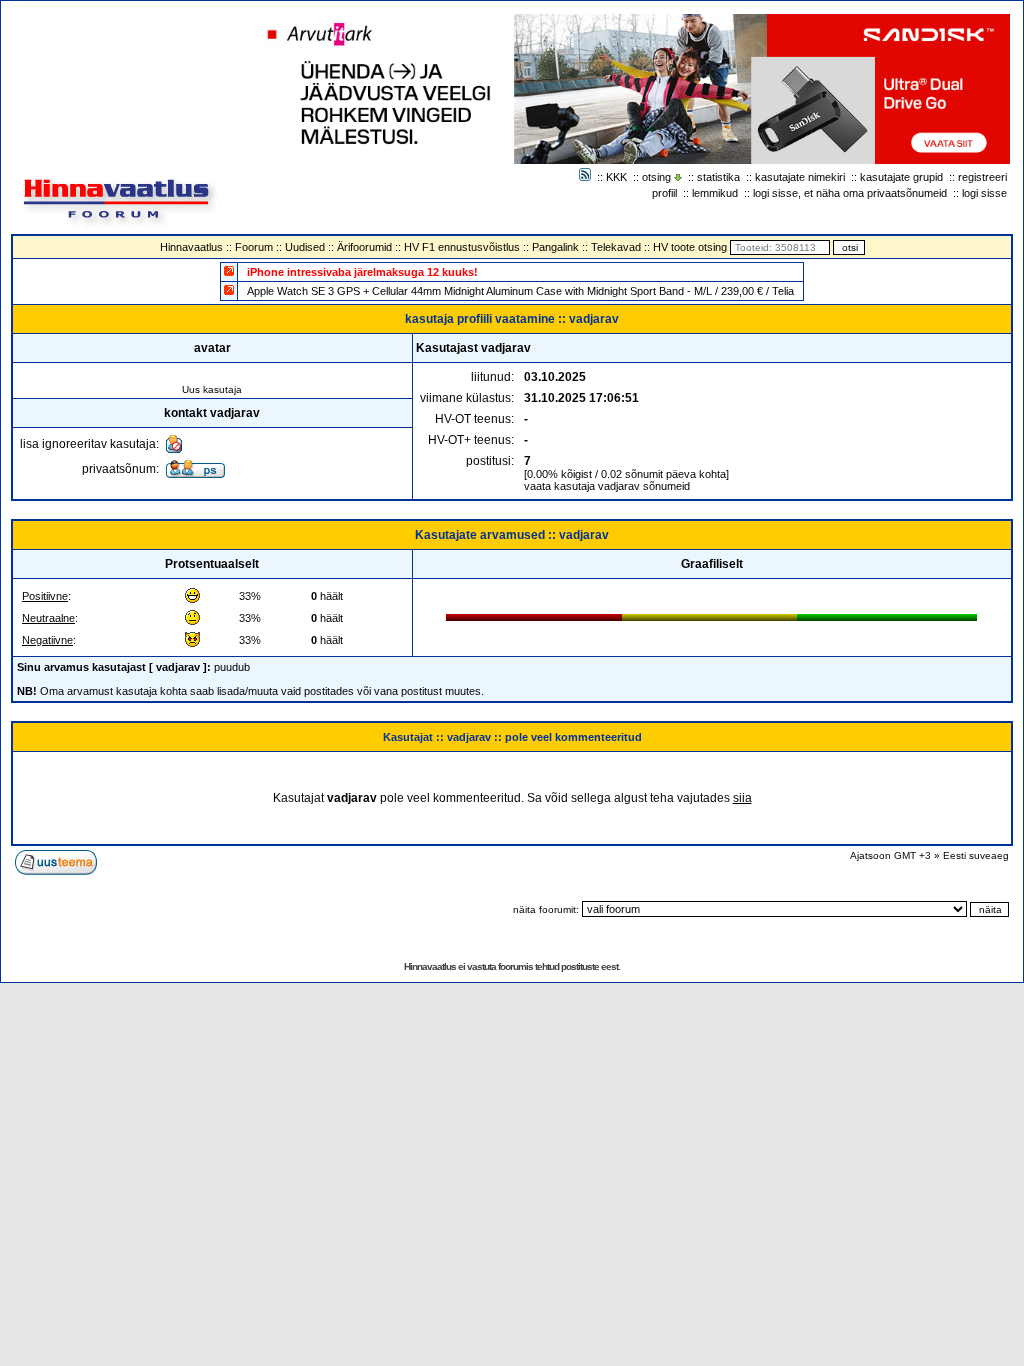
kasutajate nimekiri (800, 177)
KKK (616, 177)
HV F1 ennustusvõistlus (462, 247)
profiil (664, 193)
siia (742, 798)
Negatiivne (47, 640)
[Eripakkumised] (229, 270)
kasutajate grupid (901, 177)
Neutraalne (48, 618)
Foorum (254, 247)
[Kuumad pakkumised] (229, 289)
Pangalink (555, 247)
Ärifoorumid (364, 247)
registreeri (982, 177)
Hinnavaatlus (191, 247)
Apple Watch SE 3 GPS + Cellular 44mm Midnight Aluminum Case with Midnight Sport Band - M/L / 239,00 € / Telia (520, 291)
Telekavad (616, 247)
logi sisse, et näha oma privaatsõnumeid (850, 193)
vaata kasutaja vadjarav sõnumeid (607, 486)
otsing (656, 177)
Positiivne (45, 596)
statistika (718, 177)
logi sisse (984, 193)
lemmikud (715, 193)
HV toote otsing (690, 247)
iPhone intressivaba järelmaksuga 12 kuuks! (362, 272)
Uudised (305, 247)
